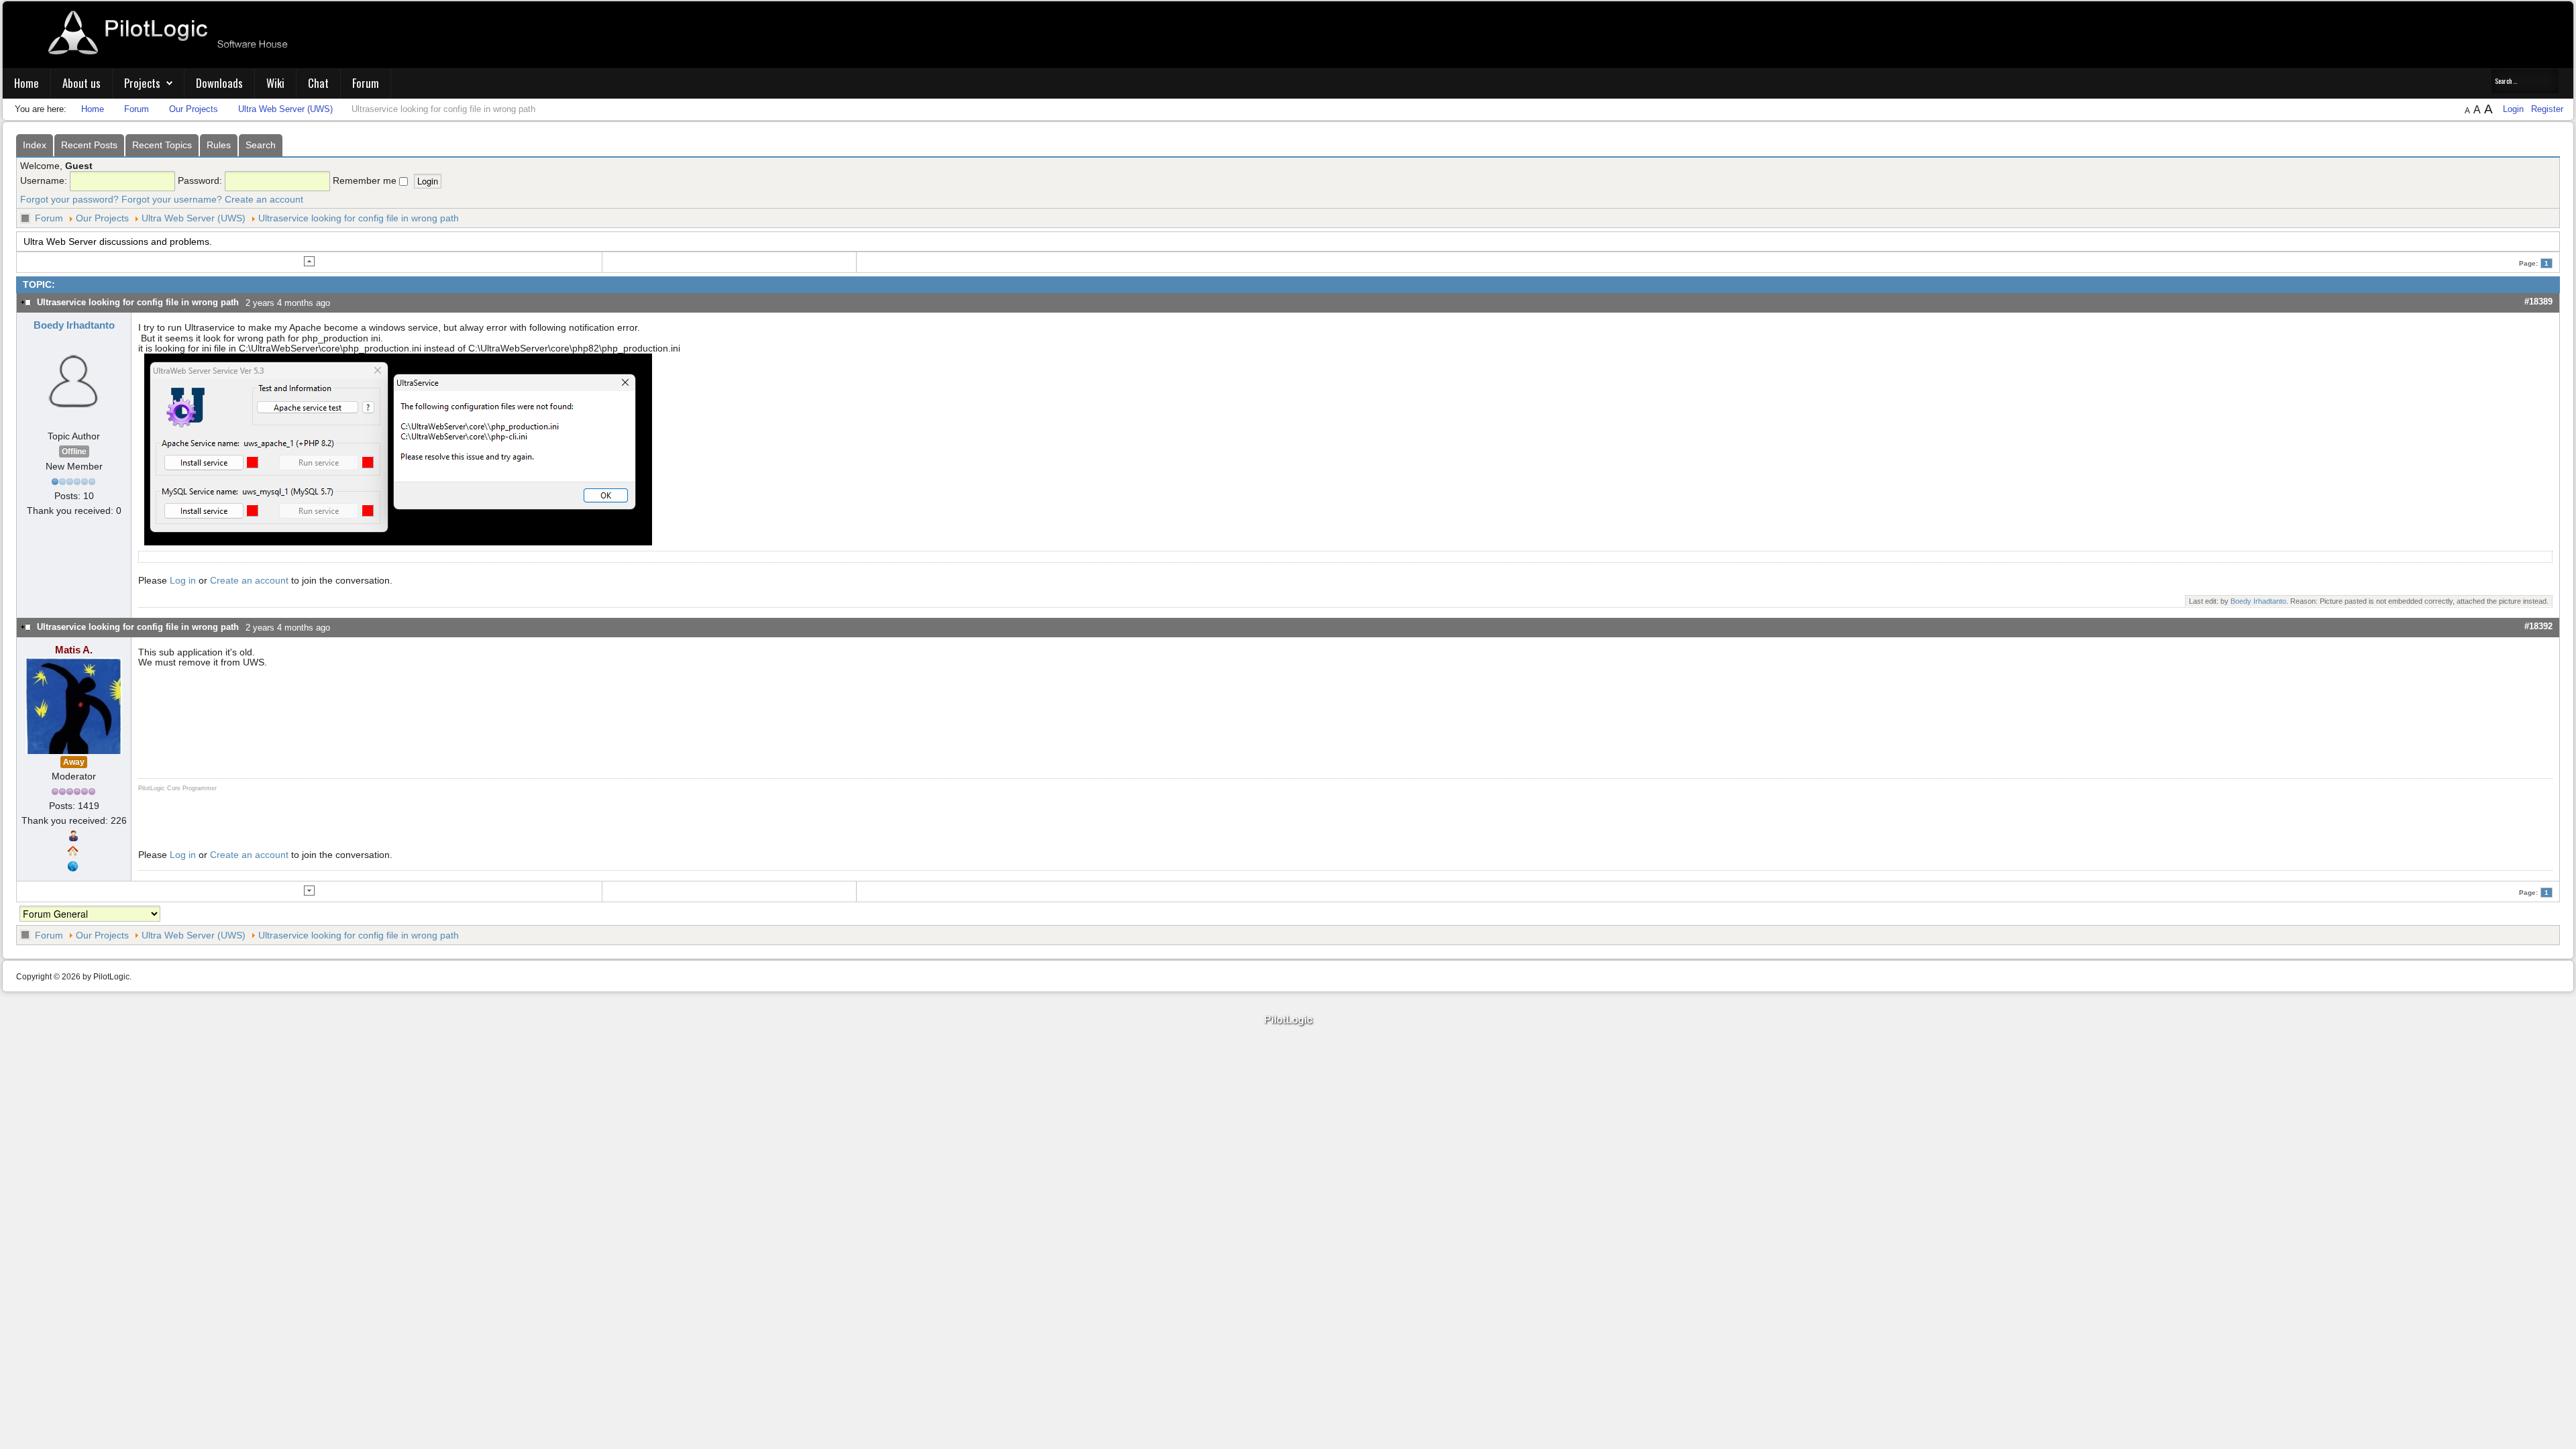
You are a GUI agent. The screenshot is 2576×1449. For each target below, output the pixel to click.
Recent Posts (89, 145)
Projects (142, 83)
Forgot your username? (172, 199)
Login (2515, 109)
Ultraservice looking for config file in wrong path (359, 218)
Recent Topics (162, 145)
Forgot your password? (69, 199)
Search (261, 145)
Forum (366, 83)
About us (82, 83)
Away (74, 762)
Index (35, 145)
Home (26, 83)
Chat (318, 83)
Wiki (275, 83)
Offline (74, 451)
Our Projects (102, 218)
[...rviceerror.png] (398, 449)
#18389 (2538, 302)
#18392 (2538, 626)
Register (2547, 109)
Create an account (264, 199)
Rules (219, 145)
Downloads (219, 83)
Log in (183, 580)
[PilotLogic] (1288, 1021)
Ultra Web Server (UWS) (194, 218)
